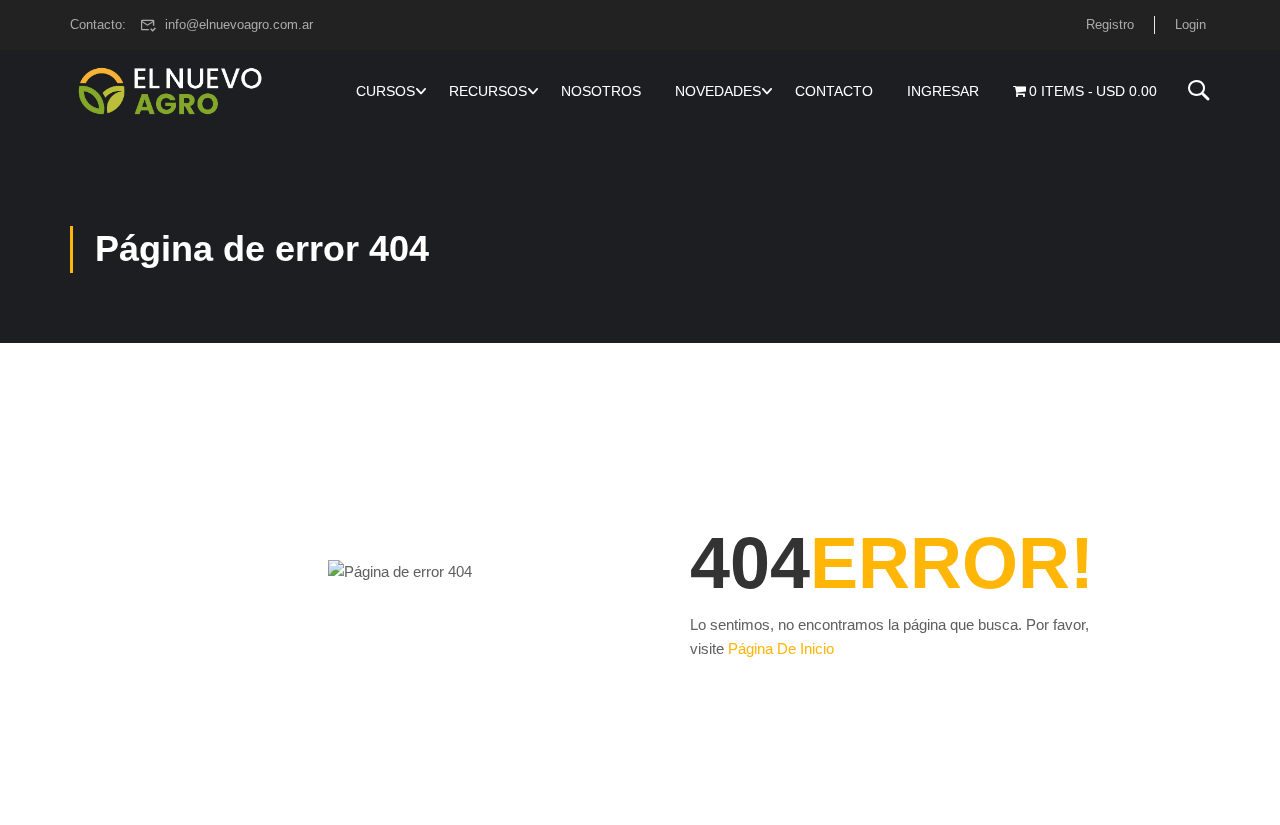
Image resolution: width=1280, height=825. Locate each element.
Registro (1110, 24)
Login (1190, 24)
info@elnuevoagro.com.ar (239, 24)
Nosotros (601, 91)
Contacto (834, 91)
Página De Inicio (781, 648)
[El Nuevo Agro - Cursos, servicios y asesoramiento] (170, 91)
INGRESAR (943, 91)
